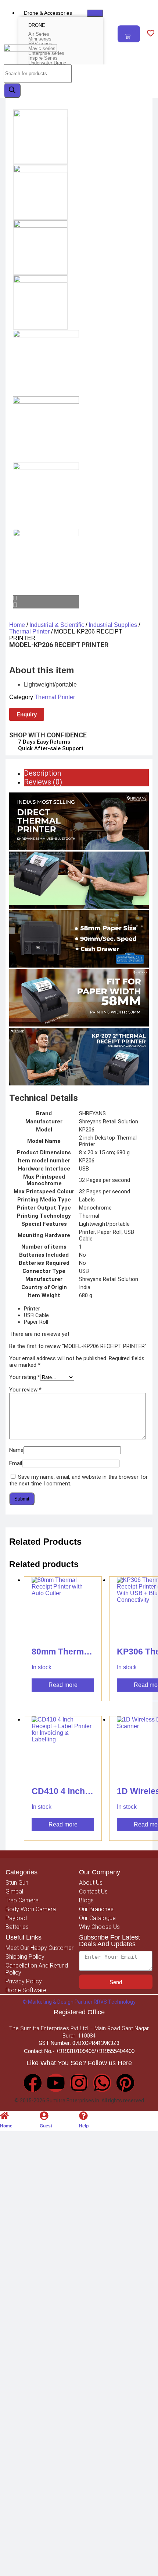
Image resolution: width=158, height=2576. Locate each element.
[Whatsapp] (102, 2083)
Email (16, 1463)
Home (17, 625)
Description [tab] (42, 773)
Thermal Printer (29, 631)
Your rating (25, 1377)
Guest (46, 2126)
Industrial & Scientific (57, 625)
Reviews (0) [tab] (43, 782)
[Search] (12, 90)
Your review (25, 1390)
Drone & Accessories (48, 13)
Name (16, 1450)
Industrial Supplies (113, 625)
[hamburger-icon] (95, 13)
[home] (4, 2116)
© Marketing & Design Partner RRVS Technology (79, 2002)
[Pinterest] (125, 2083)
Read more (63, 1685)
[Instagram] (79, 2083)
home (6, 2126)
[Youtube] (56, 2083)
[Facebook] (33, 2083)
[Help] (83, 2116)
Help (84, 2126)
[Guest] (44, 2116)
